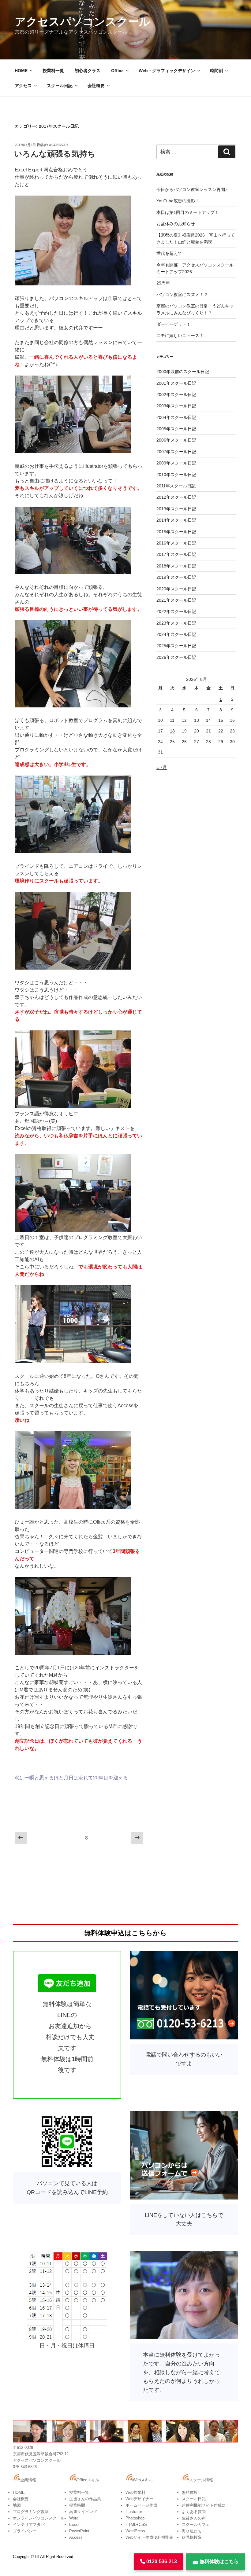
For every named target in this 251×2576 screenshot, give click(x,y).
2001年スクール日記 (176, 383)
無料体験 (190, 2492)
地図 (17, 2505)
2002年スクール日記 (176, 394)
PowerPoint (79, 2531)
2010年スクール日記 (176, 475)
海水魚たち (192, 2531)
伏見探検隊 (192, 2537)
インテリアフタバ (29, 2525)
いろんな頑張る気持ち (55, 154)
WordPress (135, 2531)
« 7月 (162, 767)
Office (117, 71)
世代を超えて (169, 253)
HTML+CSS (136, 2525)
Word (74, 2518)
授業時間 (77, 2505)
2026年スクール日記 (176, 657)
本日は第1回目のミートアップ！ (188, 212)
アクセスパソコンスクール (82, 22)
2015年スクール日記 (176, 532)
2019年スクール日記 (176, 577)
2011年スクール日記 (176, 486)
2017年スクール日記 (176, 554)
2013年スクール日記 (176, 509)
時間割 (216, 71)
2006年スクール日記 (176, 440)
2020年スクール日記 (176, 589)
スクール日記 (60, 86)
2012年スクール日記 (176, 497)
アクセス (23, 86)
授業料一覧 (53, 71)
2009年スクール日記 (176, 463)
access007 (59, 145)
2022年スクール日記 (176, 611)
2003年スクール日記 (176, 406)
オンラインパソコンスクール (39, 2518)
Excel (74, 2525)
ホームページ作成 (141, 2505)
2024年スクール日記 (176, 634)
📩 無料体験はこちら (215, 2561)
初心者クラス (88, 71)
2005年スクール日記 (176, 429)
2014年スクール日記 (176, 520)
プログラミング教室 (31, 2512)
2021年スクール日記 (176, 600)
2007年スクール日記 (176, 452)
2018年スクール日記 (176, 566)
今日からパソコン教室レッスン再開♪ (192, 189)
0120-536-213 (161, 2561)
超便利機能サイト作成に (204, 2505)
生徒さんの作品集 (85, 2499)
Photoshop (135, 2518)
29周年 (163, 283)
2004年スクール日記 (176, 417)
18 (172, 731)
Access (76, 2537)
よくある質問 (194, 2512)
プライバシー (25, 2531)
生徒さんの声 (194, 2518)
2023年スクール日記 (176, 623)
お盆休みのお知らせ (176, 224)
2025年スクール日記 (176, 646)
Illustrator (134, 2512)
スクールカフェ (196, 2525)
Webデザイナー (139, 2499)
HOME (21, 71)
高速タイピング (83, 2512)
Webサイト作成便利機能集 (149, 2537)
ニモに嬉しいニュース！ (180, 336)
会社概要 (96, 86)
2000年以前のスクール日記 (183, 372)
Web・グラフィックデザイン (167, 71)
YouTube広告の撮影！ (178, 201)
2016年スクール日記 (176, 543)
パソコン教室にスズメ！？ (182, 295)
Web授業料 (135, 2492)
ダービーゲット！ (174, 324)
